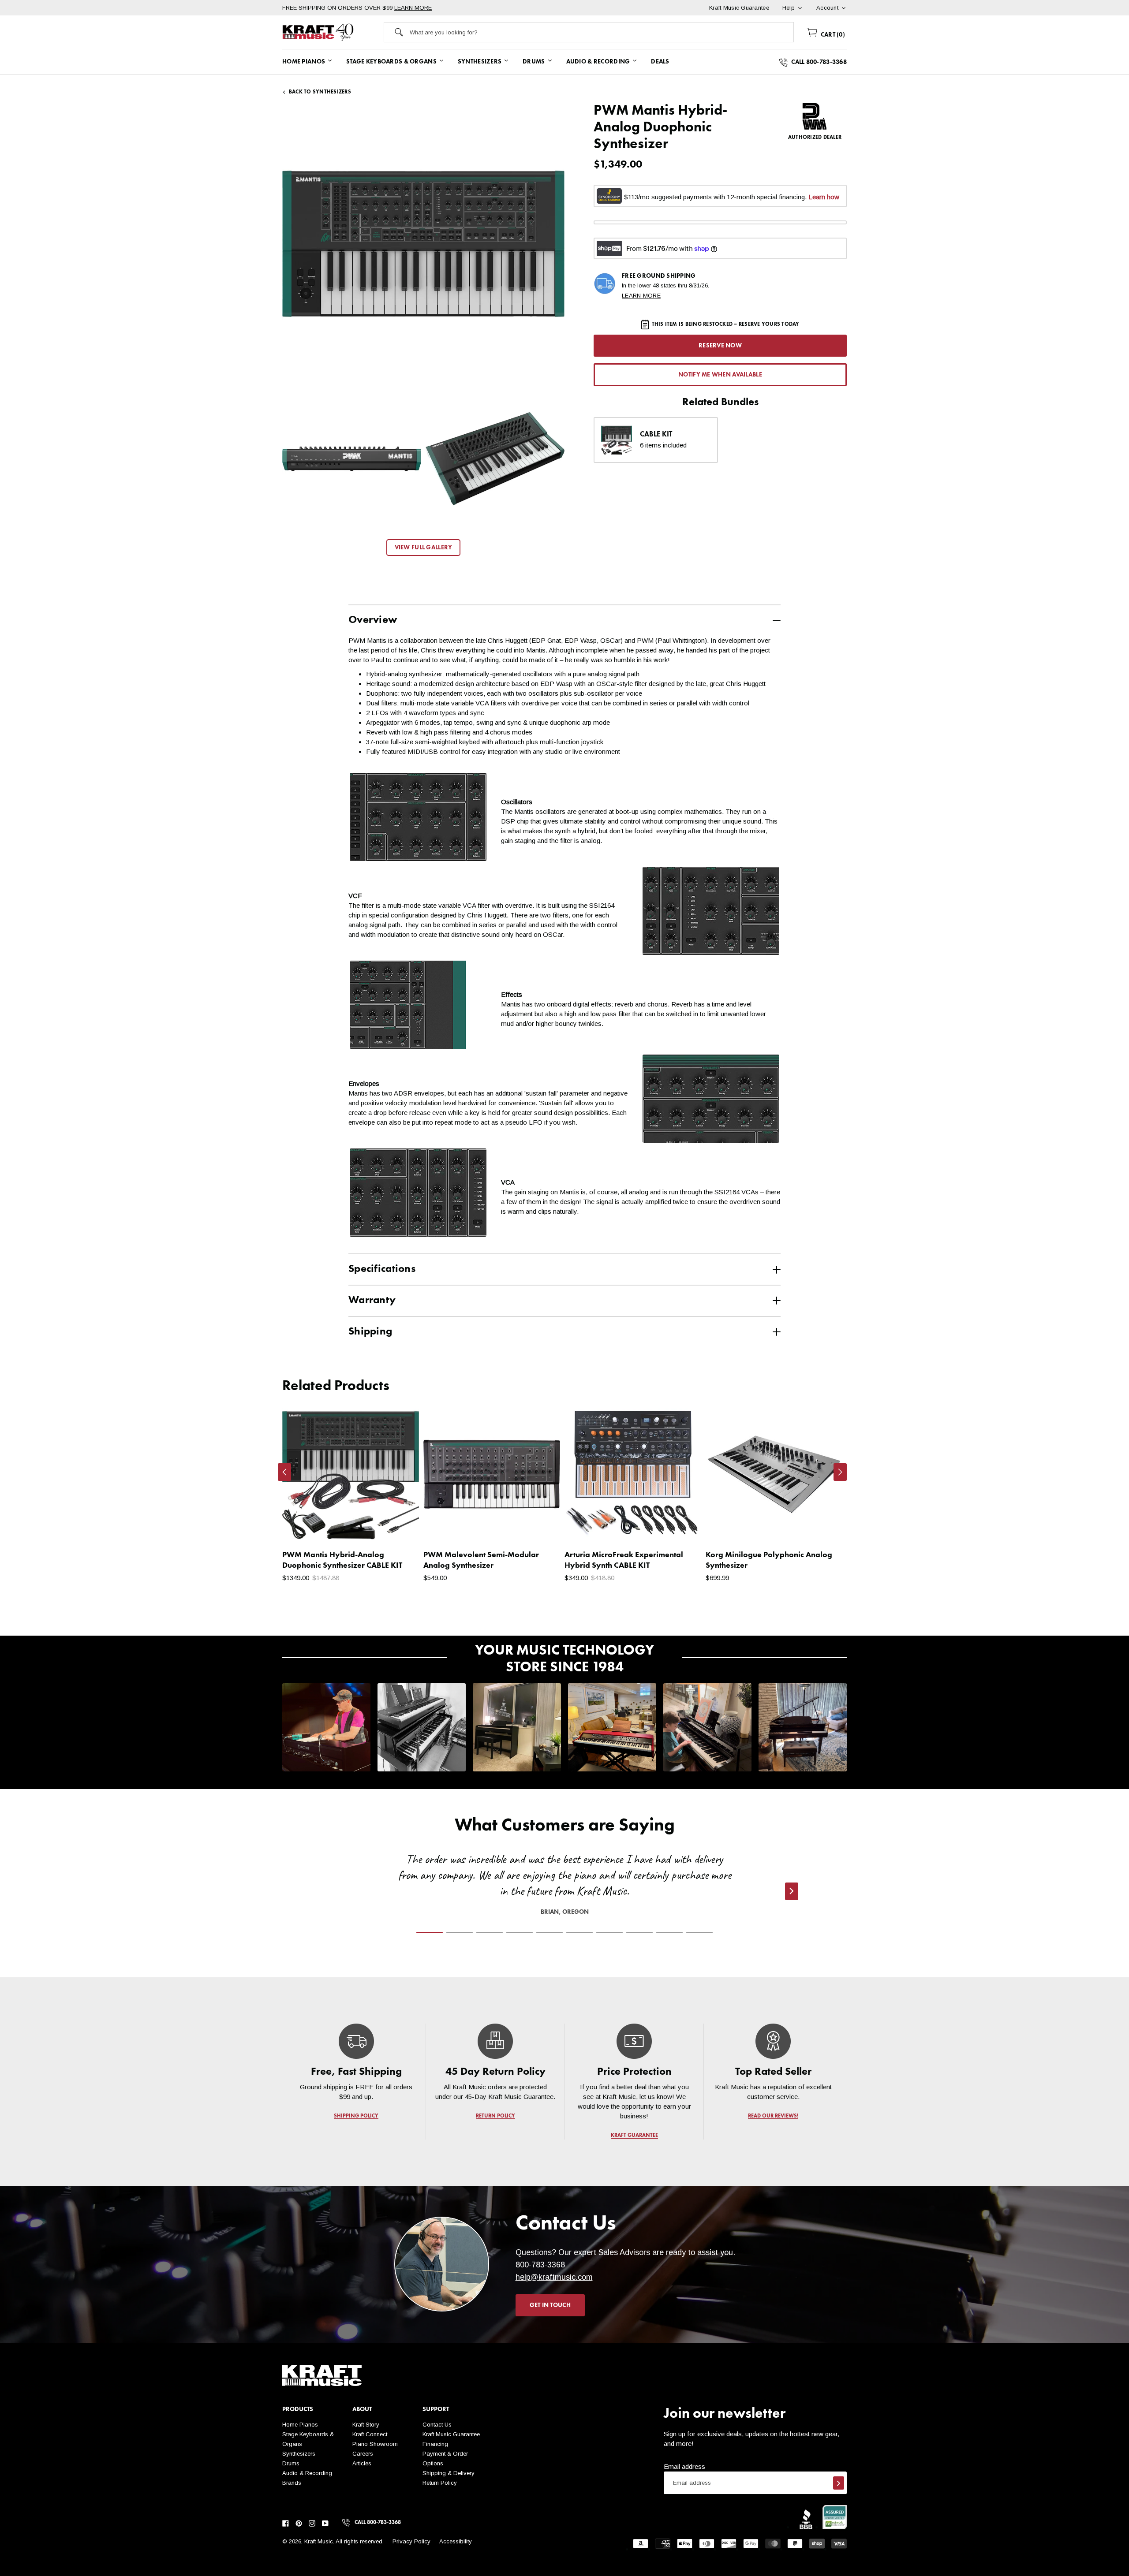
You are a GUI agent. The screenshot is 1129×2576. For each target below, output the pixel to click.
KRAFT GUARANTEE (634, 2136)
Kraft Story (366, 2425)
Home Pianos (300, 2425)
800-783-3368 (540, 2265)
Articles (362, 2463)
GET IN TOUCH (550, 2305)
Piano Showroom (375, 2444)
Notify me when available (720, 375)
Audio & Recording (307, 2473)
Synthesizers (299, 2454)
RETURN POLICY (495, 2116)
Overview (373, 620)
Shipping (370, 1332)
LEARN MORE (413, 8)
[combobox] (602, 32)
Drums (291, 2463)
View (397, 1527)
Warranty (372, 1301)
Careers (363, 2454)
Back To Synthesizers (320, 92)
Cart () (832, 35)
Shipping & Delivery (449, 2473)
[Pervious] (284, 1472)
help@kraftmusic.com (554, 2277)
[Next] (840, 1472)
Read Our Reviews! (773, 2116)
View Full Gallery (424, 548)
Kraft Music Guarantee (451, 2434)
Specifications (382, 1269)
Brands (292, 2483)
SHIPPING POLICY (356, 2116)
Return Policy (440, 2483)
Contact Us (437, 2425)
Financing (435, 2444)
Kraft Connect (370, 2434)
